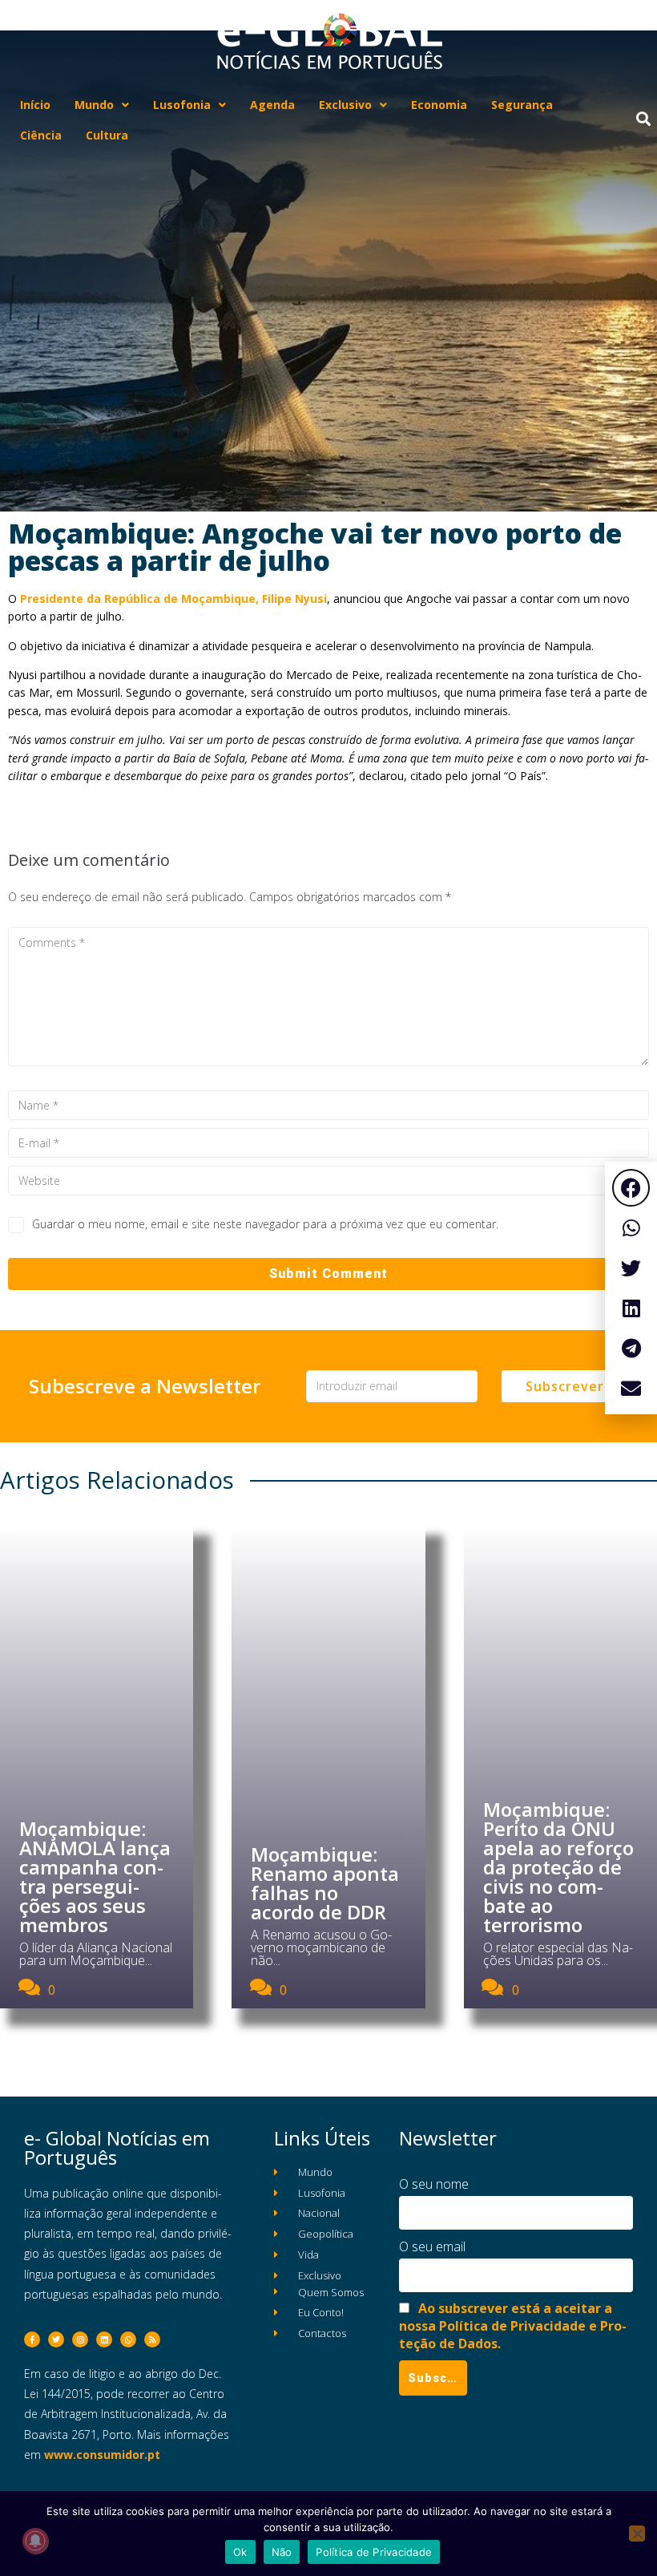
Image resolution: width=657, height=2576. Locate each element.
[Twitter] (56, 2339)
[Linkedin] (104, 2339)
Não (282, 2552)
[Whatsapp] (128, 2339)
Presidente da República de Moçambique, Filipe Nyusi (173, 599)
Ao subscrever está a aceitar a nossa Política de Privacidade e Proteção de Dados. (513, 2326)
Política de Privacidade (374, 2552)
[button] (631, 1188)
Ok (240, 2552)
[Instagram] (80, 2339)
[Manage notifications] (35, 2541)
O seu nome (434, 2184)
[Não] (637, 2534)
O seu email (432, 2246)
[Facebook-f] (32, 2339)
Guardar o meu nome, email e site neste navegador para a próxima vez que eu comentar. (265, 1224)
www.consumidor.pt (102, 2455)
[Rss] (152, 2339)
